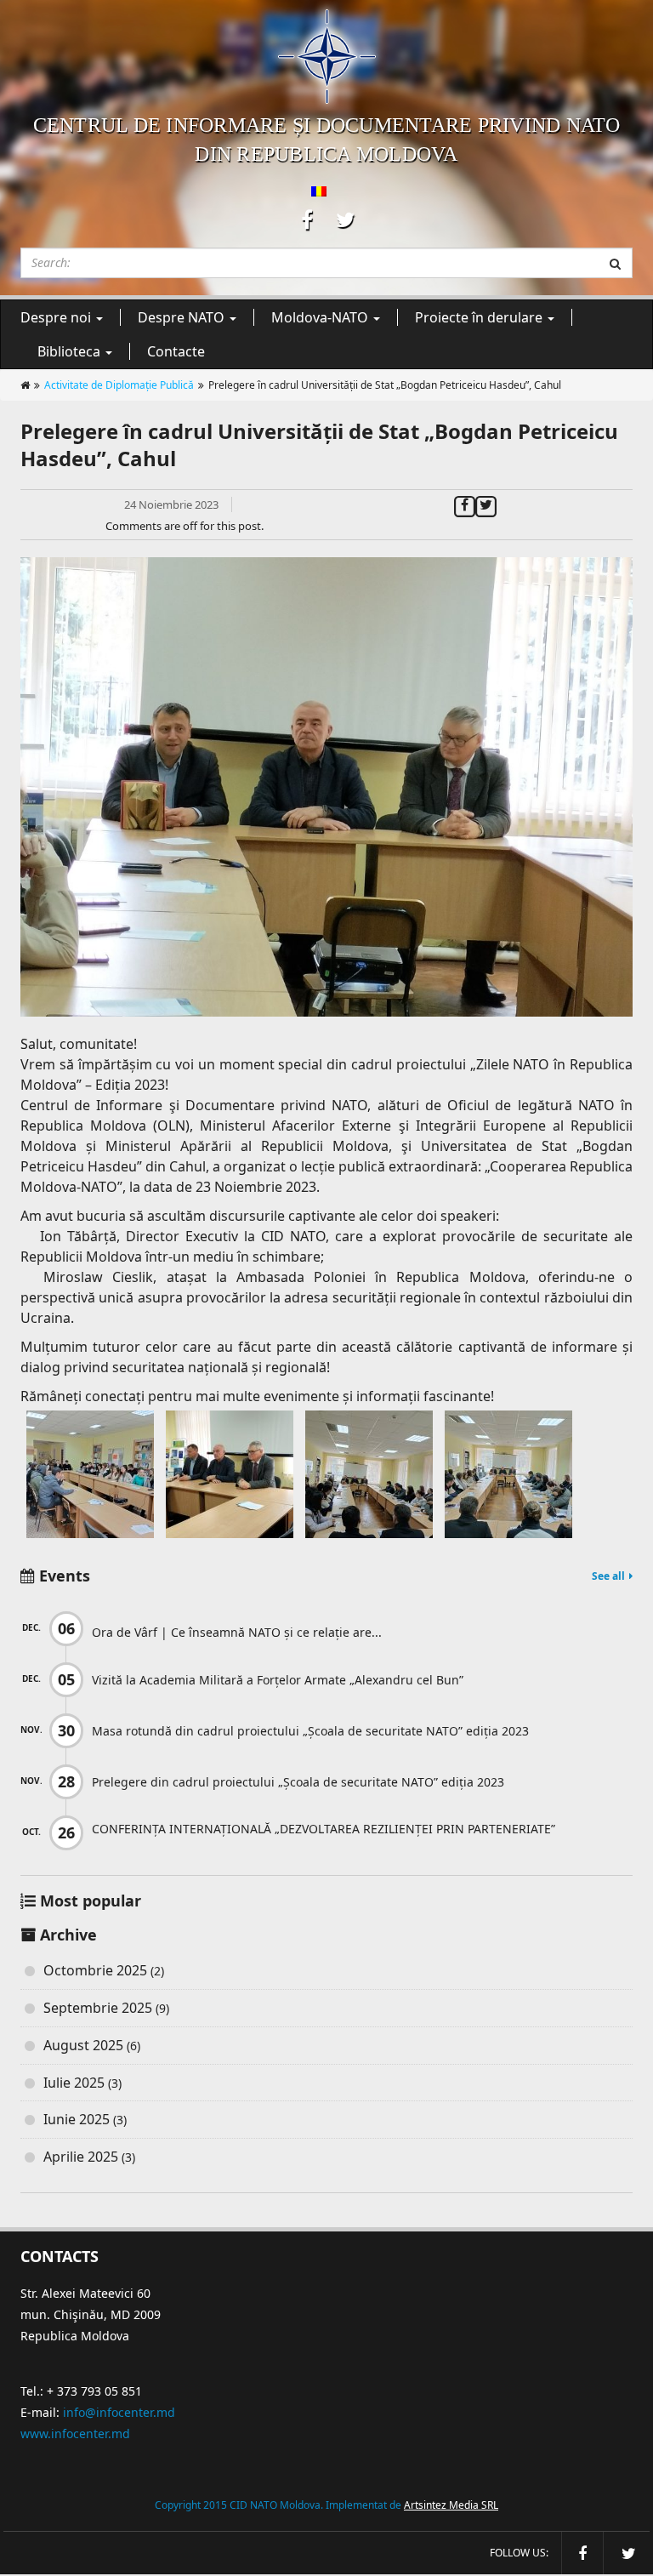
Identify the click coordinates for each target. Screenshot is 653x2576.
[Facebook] (465, 504)
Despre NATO (183, 317)
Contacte (176, 351)
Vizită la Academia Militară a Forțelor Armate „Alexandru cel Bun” (278, 1680)
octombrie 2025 (95, 1970)
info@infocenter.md (119, 2412)
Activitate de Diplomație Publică (119, 385)
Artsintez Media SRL (451, 2505)
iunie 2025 (77, 2119)
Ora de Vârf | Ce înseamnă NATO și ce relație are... (237, 1632)
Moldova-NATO (321, 317)
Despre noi (57, 317)
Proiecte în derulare (480, 317)
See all (608, 1576)
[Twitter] (486, 504)
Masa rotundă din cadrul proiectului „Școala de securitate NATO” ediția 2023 (310, 1731)
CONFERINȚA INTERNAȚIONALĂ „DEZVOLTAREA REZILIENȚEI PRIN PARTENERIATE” (324, 1829)
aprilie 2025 (81, 2157)
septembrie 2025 (98, 2008)
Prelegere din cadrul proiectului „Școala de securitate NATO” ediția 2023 (298, 1782)
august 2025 (83, 2045)
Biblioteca (71, 351)
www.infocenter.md (75, 2434)
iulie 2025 (74, 2083)
